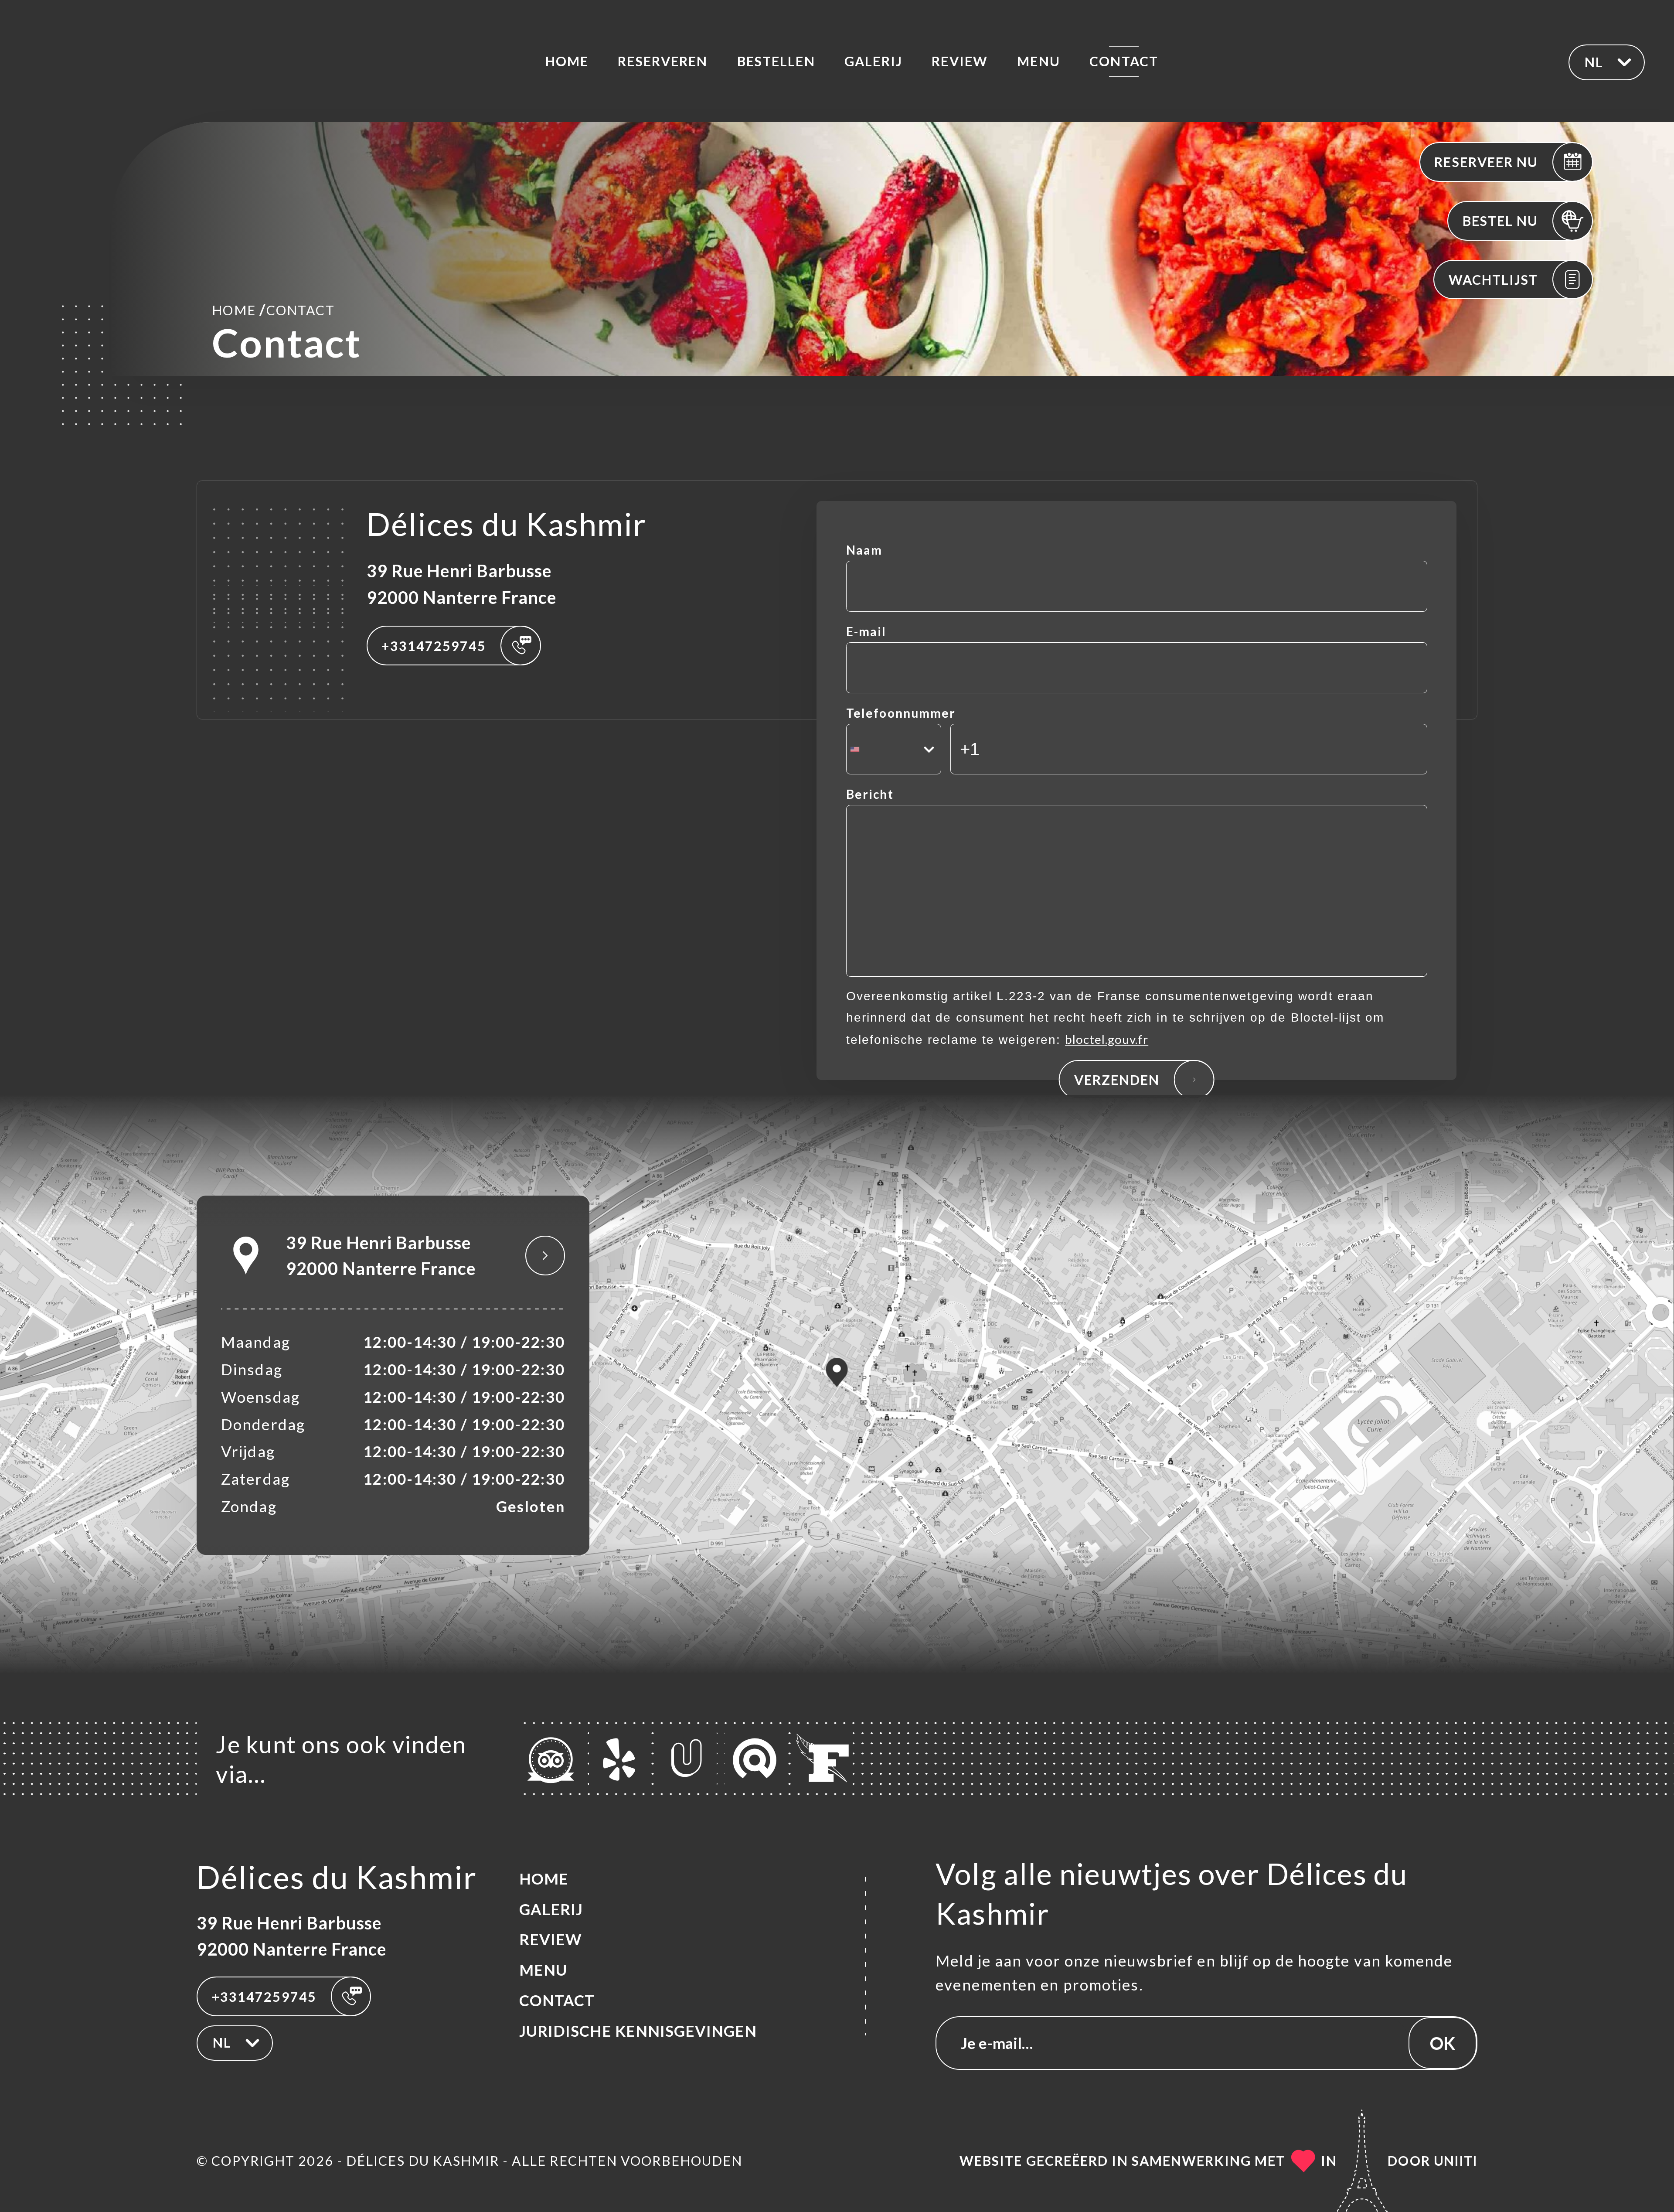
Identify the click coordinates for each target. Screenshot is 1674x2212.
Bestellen (776, 61)
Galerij (873, 61)
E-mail (866, 631)
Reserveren (663, 61)
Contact (1124, 61)
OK (1443, 2043)
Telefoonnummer (901, 713)
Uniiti (1456, 2161)
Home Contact (273, 309)
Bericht (870, 794)
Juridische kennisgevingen (638, 2031)
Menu (1038, 61)
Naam (864, 550)
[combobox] (894, 749)
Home (567, 61)
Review (960, 61)
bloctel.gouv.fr (1107, 1039)
